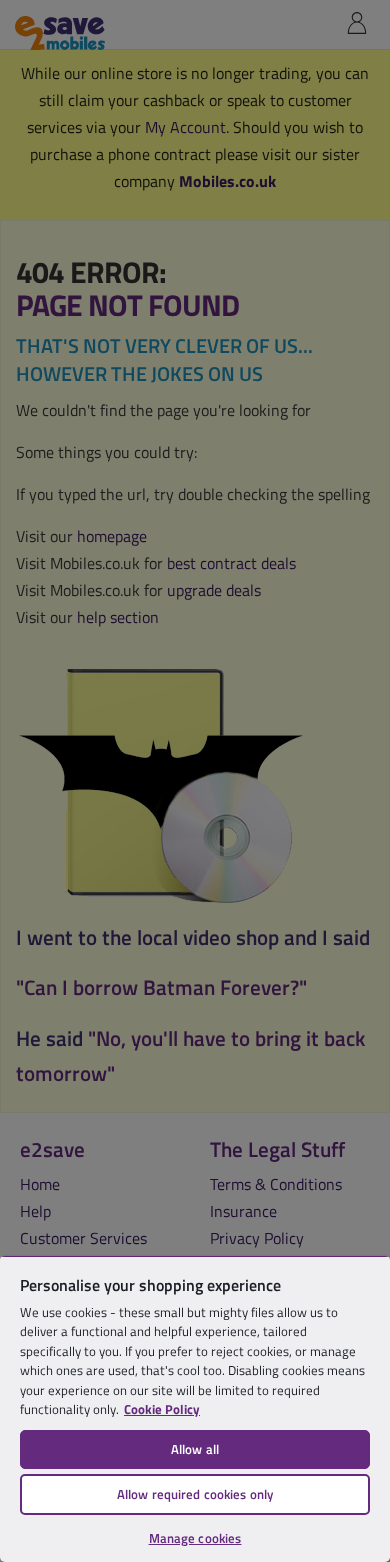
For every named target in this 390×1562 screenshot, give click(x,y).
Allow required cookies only (195, 1494)
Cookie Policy (162, 1409)
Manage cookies (195, 1538)
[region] (195, 1408)
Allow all (195, 1449)
